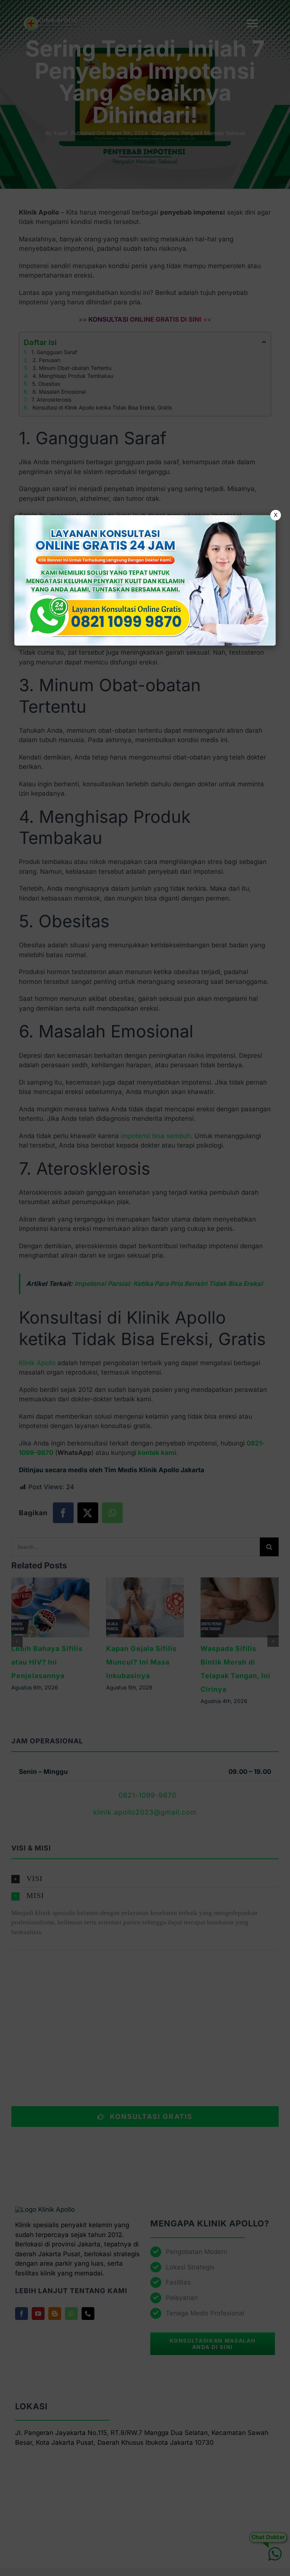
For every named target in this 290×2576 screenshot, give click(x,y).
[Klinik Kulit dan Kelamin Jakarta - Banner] (145, 580)
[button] (145, 1288)
